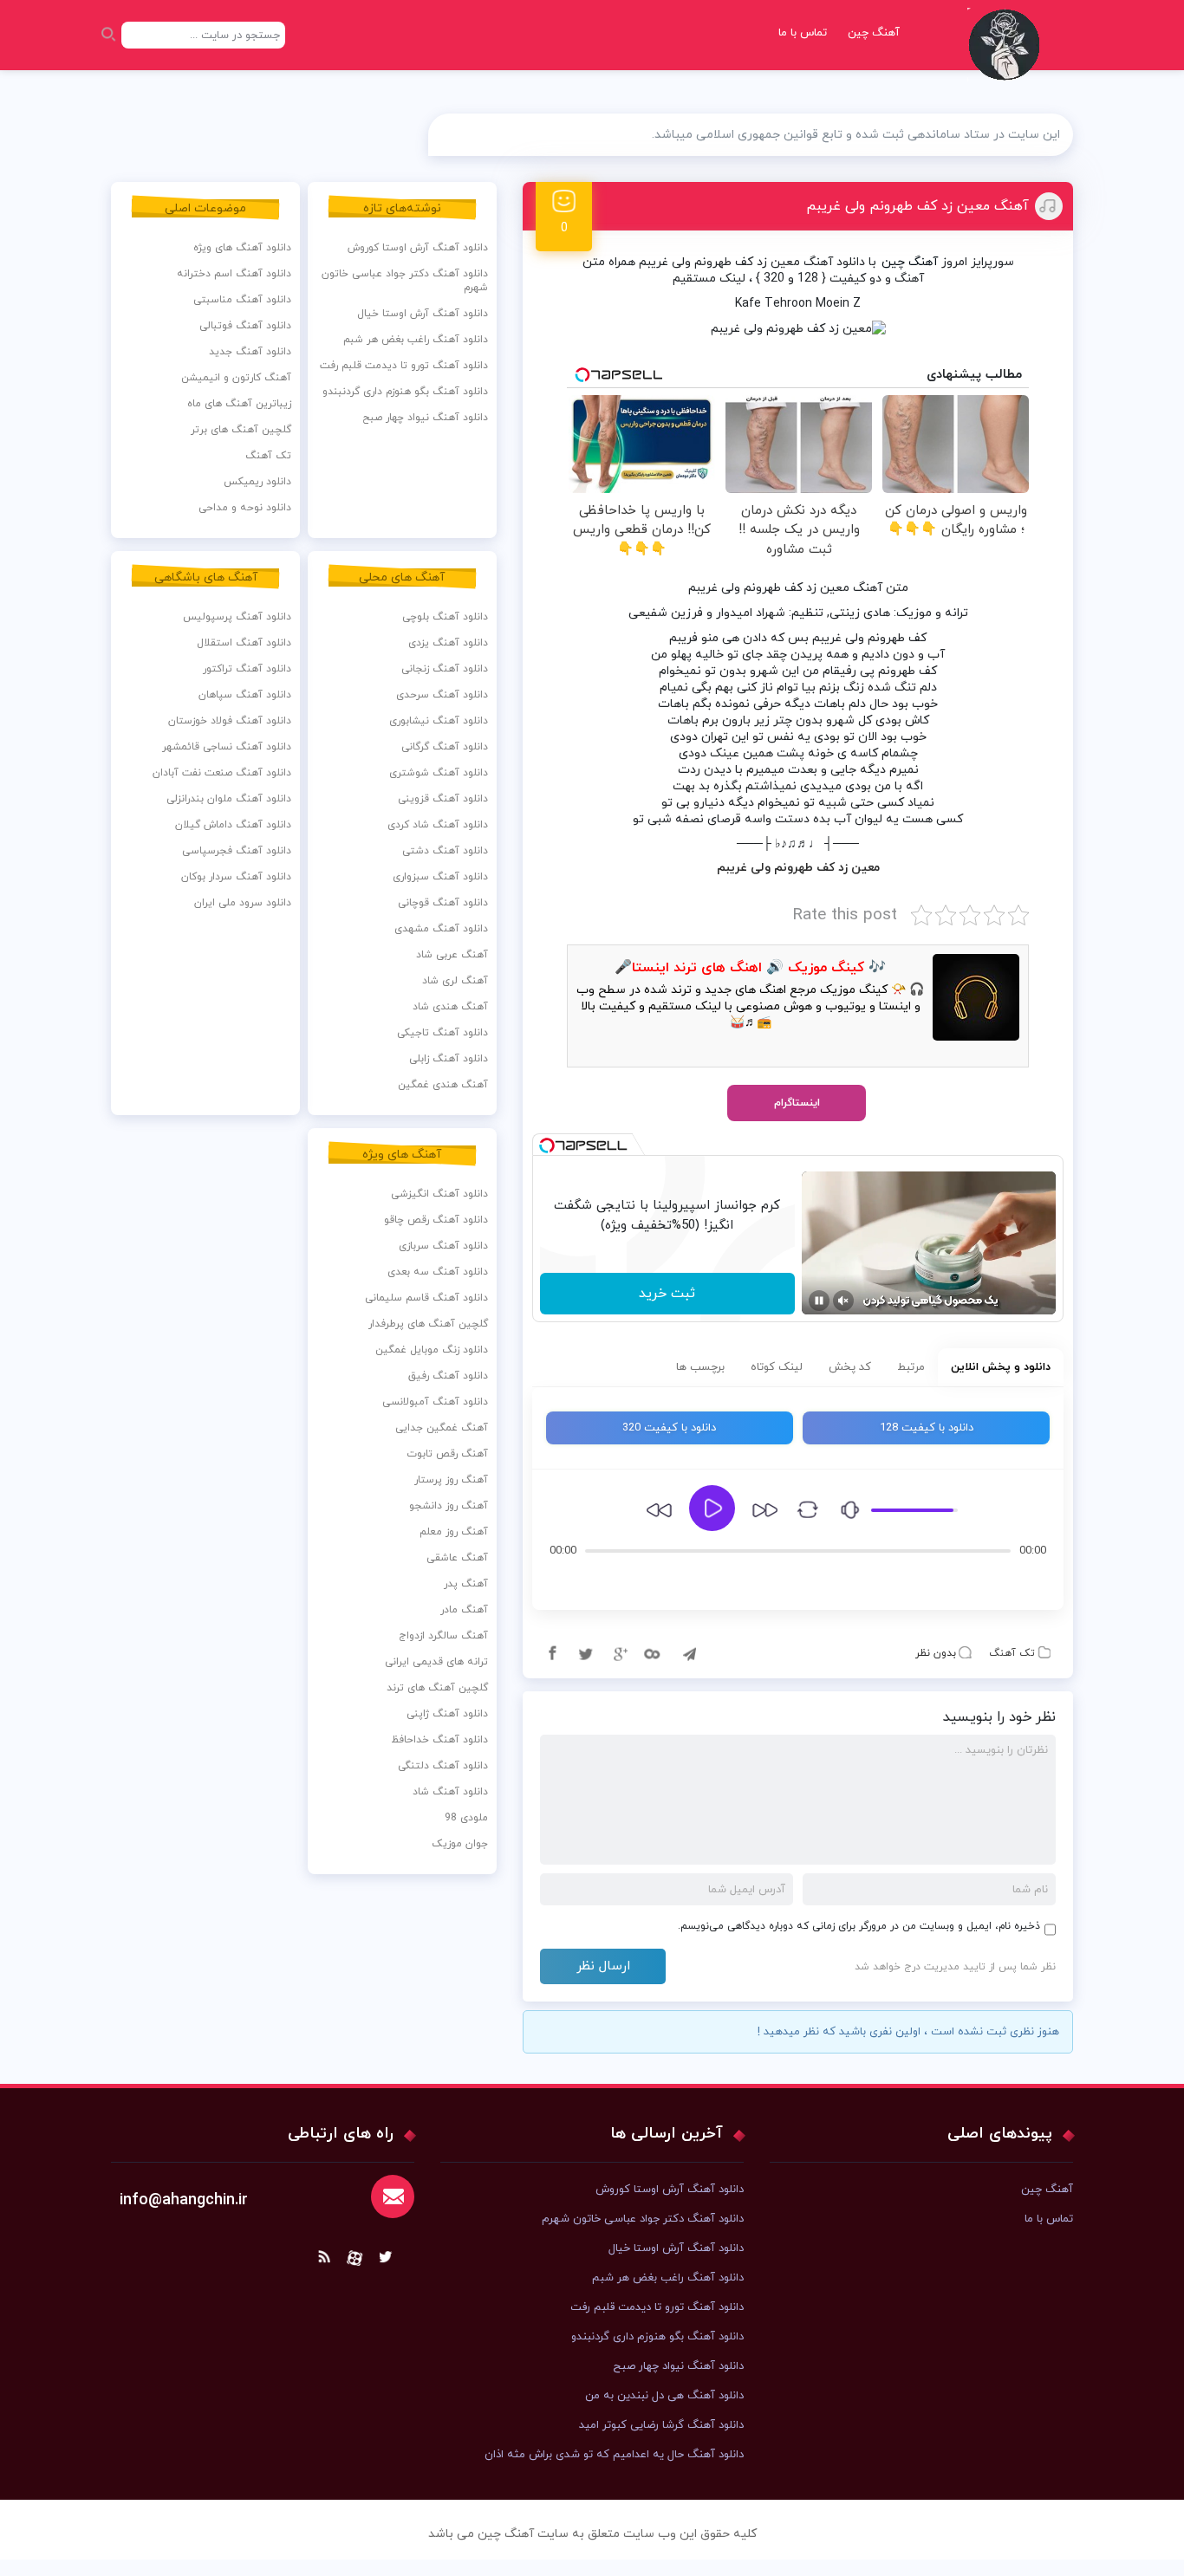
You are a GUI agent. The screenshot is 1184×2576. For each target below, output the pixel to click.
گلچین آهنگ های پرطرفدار (428, 1324)
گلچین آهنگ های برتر (241, 430)
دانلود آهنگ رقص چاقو (436, 1220)
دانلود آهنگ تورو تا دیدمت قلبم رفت (404, 366)
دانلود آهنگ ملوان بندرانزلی (229, 799)
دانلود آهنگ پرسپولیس (237, 617)
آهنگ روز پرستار (451, 1480)
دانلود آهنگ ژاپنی (447, 1714)
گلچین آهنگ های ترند (437, 1688)
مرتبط (911, 1367)
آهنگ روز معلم (454, 1532)
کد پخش (850, 1367)
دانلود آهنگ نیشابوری (439, 721)
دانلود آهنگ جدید (250, 352)
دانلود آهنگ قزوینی (443, 799)
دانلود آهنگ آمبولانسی (435, 1402)
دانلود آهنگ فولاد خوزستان (230, 721)
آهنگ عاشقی (457, 1558)
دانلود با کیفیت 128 (927, 1428)
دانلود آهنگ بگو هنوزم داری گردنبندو (405, 392)
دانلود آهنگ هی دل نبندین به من (664, 2396)
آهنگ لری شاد (455, 981)
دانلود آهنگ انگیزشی (439, 1194)
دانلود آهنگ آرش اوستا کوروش (418, 248)
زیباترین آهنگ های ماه (239, 404)
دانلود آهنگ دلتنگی (443, 1766)
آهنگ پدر (466, 1584)
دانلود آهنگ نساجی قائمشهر (227, 747)
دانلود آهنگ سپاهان (245, 695)
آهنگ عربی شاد (452, 955)
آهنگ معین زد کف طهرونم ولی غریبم (917, 206)
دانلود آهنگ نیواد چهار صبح (425, 418)
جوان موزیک (460, 1844)
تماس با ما (803, 33)
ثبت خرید (667, 1294)
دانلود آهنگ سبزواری (440, 877)
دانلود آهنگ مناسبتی (242, 300)
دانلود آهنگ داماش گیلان (233, 825)
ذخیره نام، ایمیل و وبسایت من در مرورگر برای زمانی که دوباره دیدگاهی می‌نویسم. (859, 1926)
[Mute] (843, 1301)
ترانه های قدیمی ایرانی (436, 1662)
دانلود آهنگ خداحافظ (439, 1740)
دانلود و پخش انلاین (1001, 1367)
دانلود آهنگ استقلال (244, 643)
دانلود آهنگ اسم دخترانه (234, 274)
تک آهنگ (1012, 1653)
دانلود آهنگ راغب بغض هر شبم (416, 340)
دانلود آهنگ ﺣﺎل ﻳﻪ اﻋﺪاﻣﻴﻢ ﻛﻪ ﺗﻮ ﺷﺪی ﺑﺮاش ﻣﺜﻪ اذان (614, 2455)
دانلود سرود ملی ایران (243, 903)
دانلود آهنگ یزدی (448, 643)
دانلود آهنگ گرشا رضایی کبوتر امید (661, 2425)
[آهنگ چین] (1008, 57)
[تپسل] (547, 1145)
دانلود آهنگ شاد (450, 1792)
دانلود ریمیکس (257, 482)
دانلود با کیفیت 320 (669, 1428)
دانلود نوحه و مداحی (245, 508)
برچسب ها (700, 1367)
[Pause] (819, 1301)
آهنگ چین (874, 33)
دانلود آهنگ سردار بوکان (236, 877)
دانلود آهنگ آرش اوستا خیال (423, 314)
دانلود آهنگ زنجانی (445, 669)
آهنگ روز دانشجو (449, 1506)
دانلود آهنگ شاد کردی (438, 825)
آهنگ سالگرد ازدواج (443, 1636)
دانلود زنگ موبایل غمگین (432, 1350)
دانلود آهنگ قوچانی (443, 903)
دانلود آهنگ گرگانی (445, 747)
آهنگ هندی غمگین (443, 1085)
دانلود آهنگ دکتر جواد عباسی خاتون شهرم (405, 281)
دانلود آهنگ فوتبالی (245, 326)
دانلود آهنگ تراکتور (247, 669)
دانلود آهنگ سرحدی (442, 695)
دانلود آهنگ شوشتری (439, 773)
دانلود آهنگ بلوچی (445, 617)
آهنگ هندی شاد (450, 1007)
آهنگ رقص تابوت (447, 1454)
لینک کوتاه (777, 1367)
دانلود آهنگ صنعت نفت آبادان (222, 773)
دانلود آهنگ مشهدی (441, 929)
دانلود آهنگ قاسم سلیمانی (426, 1298)
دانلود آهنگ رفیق (448, 1376)
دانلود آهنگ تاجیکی (442, 1033)
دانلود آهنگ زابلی (449, 1059)
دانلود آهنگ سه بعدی (438, 1272)
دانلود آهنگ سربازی (443, 1246)
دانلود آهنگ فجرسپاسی (237, 851)
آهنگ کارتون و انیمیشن (236, 378)
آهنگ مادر (464, 1610)
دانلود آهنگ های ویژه (242, 248)
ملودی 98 (466, 1818)
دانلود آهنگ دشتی (445, 851)
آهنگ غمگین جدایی (442, 1428)
